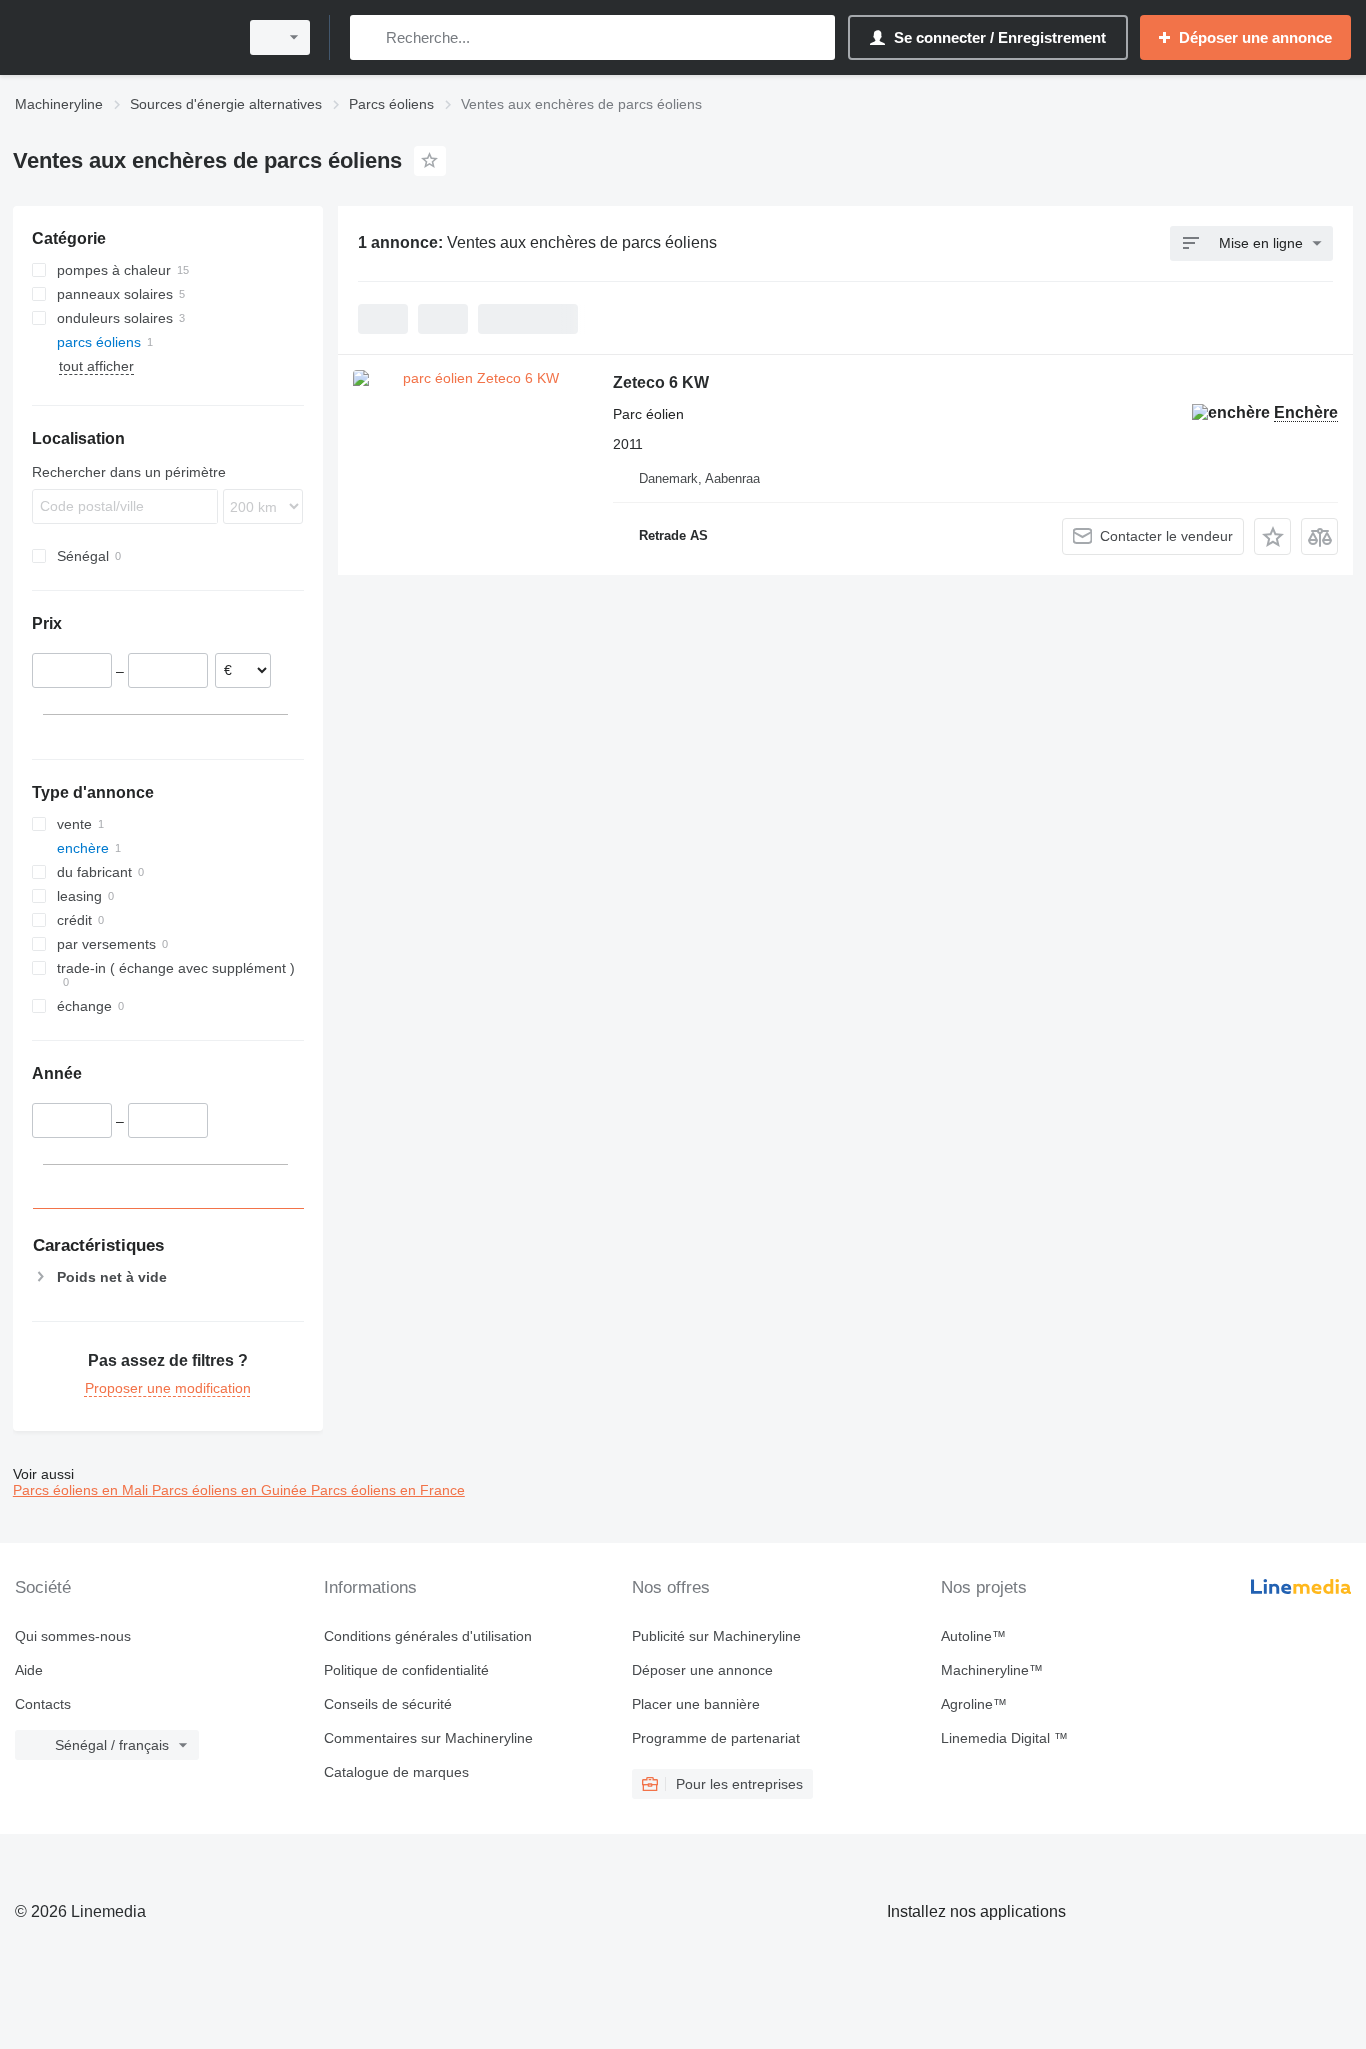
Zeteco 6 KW (661, 382)
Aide (29, 1670)
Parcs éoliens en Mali (82, 1490)
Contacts (43, 1704)
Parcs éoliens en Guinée (231, 1490)
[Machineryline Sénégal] (120, 37)
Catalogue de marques (396, 1772)
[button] (1272, 536)
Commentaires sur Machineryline (428, 1738)
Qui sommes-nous (73, 1636)
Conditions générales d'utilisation (428, 1636)
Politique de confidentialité (406, 1670)
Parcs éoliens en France (388, 1490)
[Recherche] (369, 37)
